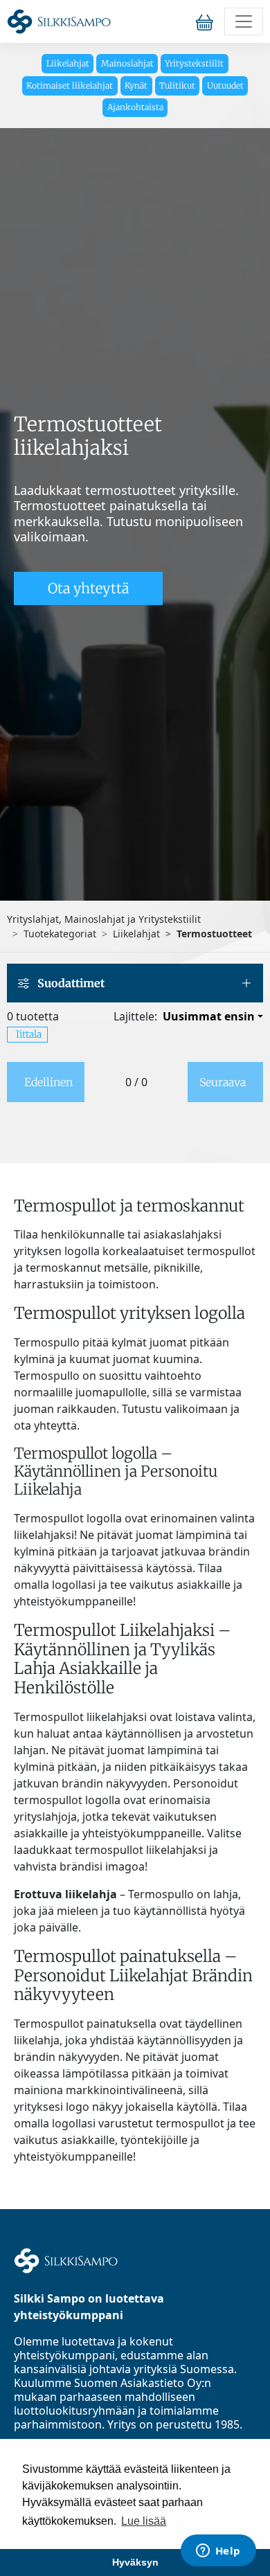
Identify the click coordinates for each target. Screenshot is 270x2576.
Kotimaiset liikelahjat (70, 85)
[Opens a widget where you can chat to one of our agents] (218, 2552)
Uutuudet (225, 85)
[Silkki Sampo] (59, 21)
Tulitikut (177, 85)
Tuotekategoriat (60, 934)
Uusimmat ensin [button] (209, 1016)
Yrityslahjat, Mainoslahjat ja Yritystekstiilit (104, 919)
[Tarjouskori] (207, 22)
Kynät (136, 85)
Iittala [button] (29, 1034)
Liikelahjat (68, 63)
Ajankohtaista (135, 107)
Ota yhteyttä (88, 588)
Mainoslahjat (127, 63)
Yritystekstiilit (194, 63)
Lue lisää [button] (144, 2521)
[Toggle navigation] (244, 21)
